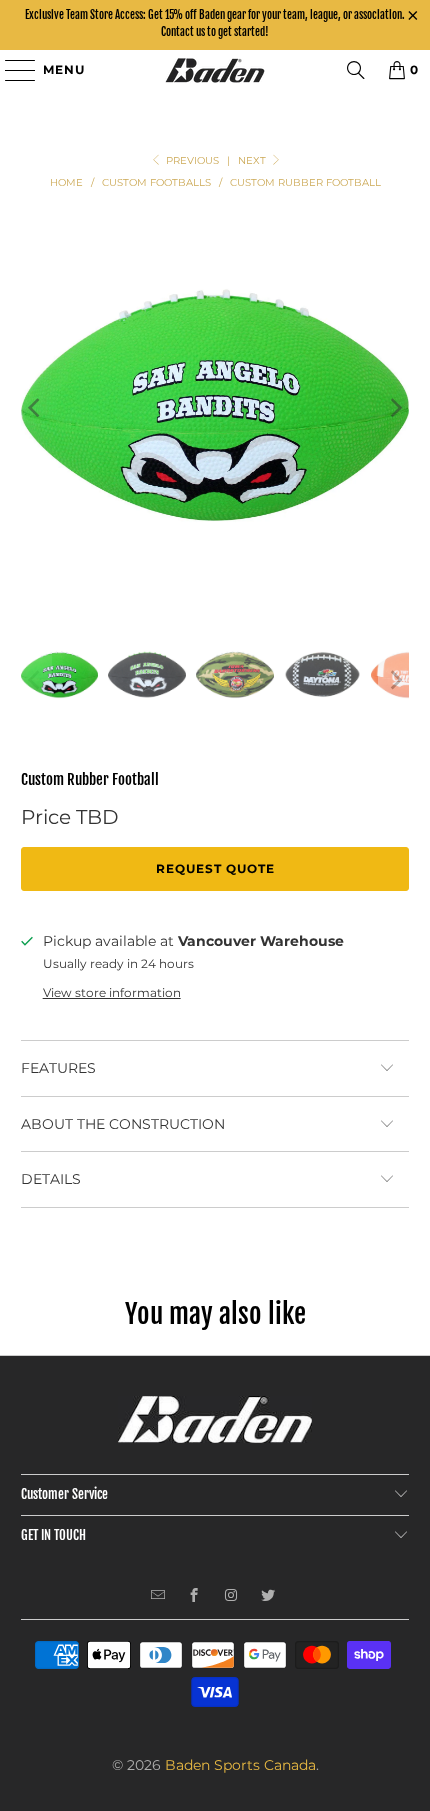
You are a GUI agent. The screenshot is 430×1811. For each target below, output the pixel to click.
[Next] (394, 408)
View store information (112, 992)
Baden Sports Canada (240, 1765)
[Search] (356, 70)
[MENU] (10, 70)
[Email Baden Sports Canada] (158, 1597)
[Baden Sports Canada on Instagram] (231, 1597)
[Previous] (36, 408)
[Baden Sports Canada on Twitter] (268, 1597)
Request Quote (215, 868)
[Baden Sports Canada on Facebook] (194, 1597)
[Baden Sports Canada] (215, 70)
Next (253, 160)
